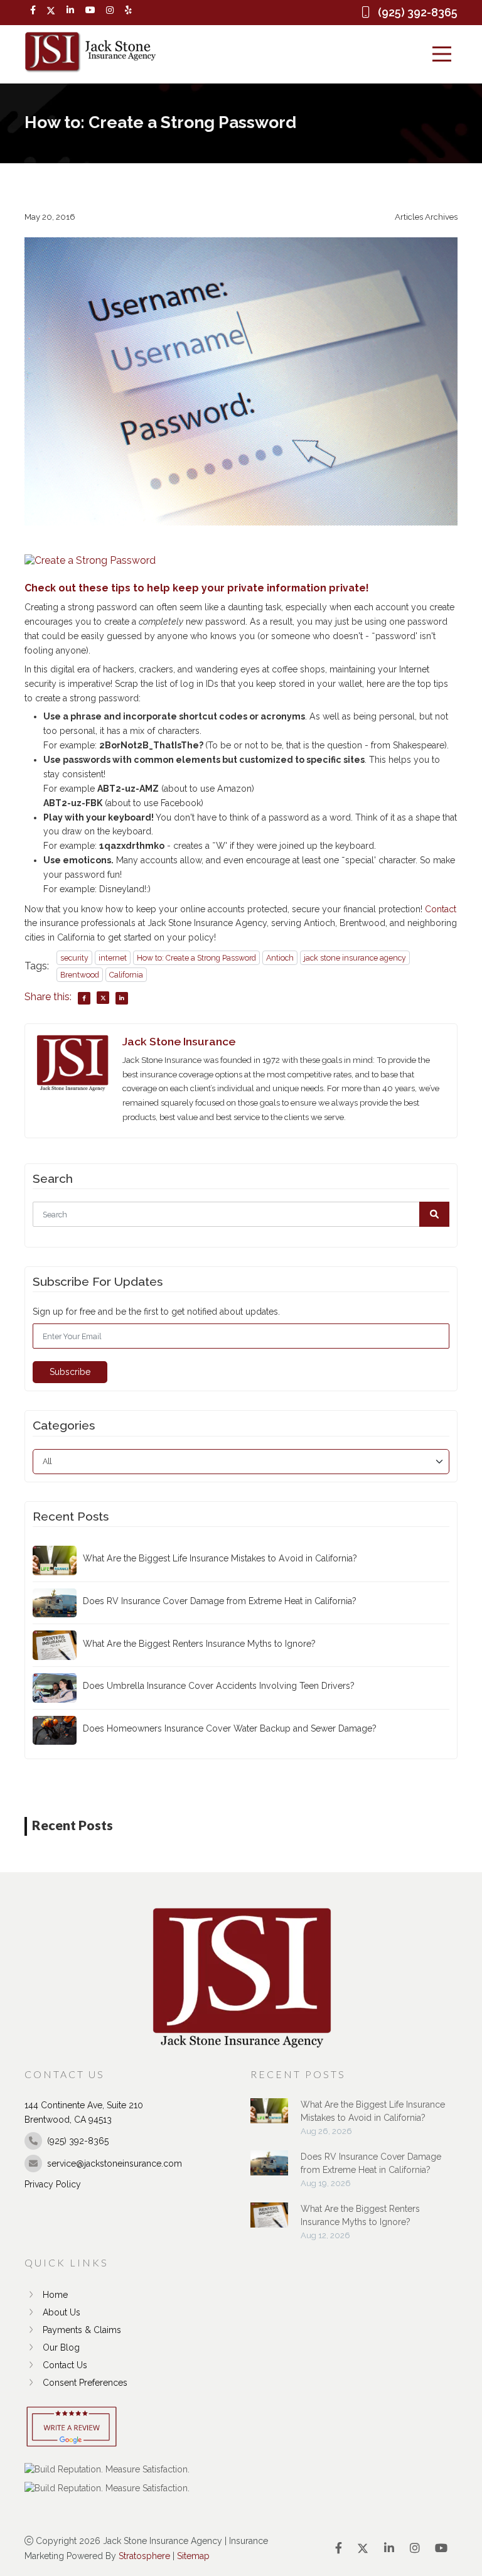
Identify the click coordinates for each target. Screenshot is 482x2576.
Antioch (280, 958)
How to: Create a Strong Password (196, 958)
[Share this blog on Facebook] (84, 998)
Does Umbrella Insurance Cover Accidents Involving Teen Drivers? (219, 1686)
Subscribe (70, 1372)
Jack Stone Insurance (179, 1041)
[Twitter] (51, 11)
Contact (441, 909)
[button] (434, 1214)
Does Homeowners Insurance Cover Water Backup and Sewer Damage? (230, 1728)
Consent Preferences (85, 2383)
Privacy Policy (53, 2184)
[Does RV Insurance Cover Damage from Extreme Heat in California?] (269, 2169)
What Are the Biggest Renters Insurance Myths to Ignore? (199, 1644)
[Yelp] (128, 10)
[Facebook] (33, 10)
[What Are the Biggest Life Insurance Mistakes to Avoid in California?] (269, 2117)
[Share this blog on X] (103, 998)
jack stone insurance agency (355, 958)
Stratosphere (144, 2556)
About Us (62, 2312)
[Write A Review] (72, 2428)
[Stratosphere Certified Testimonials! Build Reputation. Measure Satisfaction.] (107, 2469)
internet (113, 958)
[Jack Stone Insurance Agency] (90, 52)
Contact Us (65, 2365)
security (74, 958)
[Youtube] (90, 10)
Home (55, 2295)
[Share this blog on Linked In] (122, 998)
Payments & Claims (82, 2330)
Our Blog (61, 2347)
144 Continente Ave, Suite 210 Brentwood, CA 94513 (84, 2112)
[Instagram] (110, 10)
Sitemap (193, 2556)
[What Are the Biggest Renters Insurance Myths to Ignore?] (269, 2221)
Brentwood (80, 975)
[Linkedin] (70, 10)
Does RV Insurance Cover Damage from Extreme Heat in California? (220, 1601)
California (126, 975)
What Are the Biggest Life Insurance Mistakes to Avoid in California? (220, 1558)
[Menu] (442, 54)
